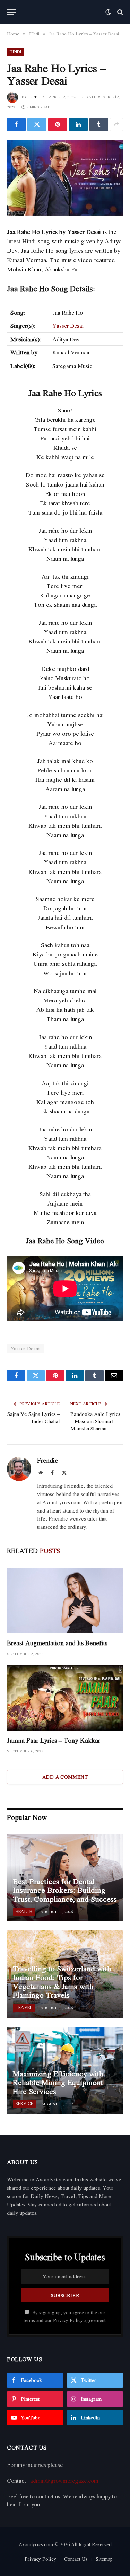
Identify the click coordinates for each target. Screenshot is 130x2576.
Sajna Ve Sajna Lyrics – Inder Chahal (34, 1417)
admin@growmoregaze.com (64, 2481)
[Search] (119, 12)
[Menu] (11, 12)
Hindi (16, 52)
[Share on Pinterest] (58, 124)
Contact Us (76, 2559)
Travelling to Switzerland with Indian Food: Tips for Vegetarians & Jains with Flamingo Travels (62, 1982)
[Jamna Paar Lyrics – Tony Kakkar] (65, 1698)
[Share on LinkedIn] (78, 124)
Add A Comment (65, 1777)
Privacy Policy (68, 2320)
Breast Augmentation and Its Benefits (57, 1643)
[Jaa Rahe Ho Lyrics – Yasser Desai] (65, 178)
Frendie (36, 97)
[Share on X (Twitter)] (37, 124)
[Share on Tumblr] (99, 124)
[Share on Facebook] (16, 124)
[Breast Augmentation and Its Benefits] (65, 1601)
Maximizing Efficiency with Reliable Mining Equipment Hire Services (58, 2082)
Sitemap (104, 2559)
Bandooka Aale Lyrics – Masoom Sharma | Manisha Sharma (95, 1421)
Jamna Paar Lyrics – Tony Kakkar (54, 1740)
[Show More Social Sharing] (116, 124)
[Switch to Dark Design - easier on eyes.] (108, 12)
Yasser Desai (68, 326)
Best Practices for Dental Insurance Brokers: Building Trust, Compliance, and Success (65, 1890)
